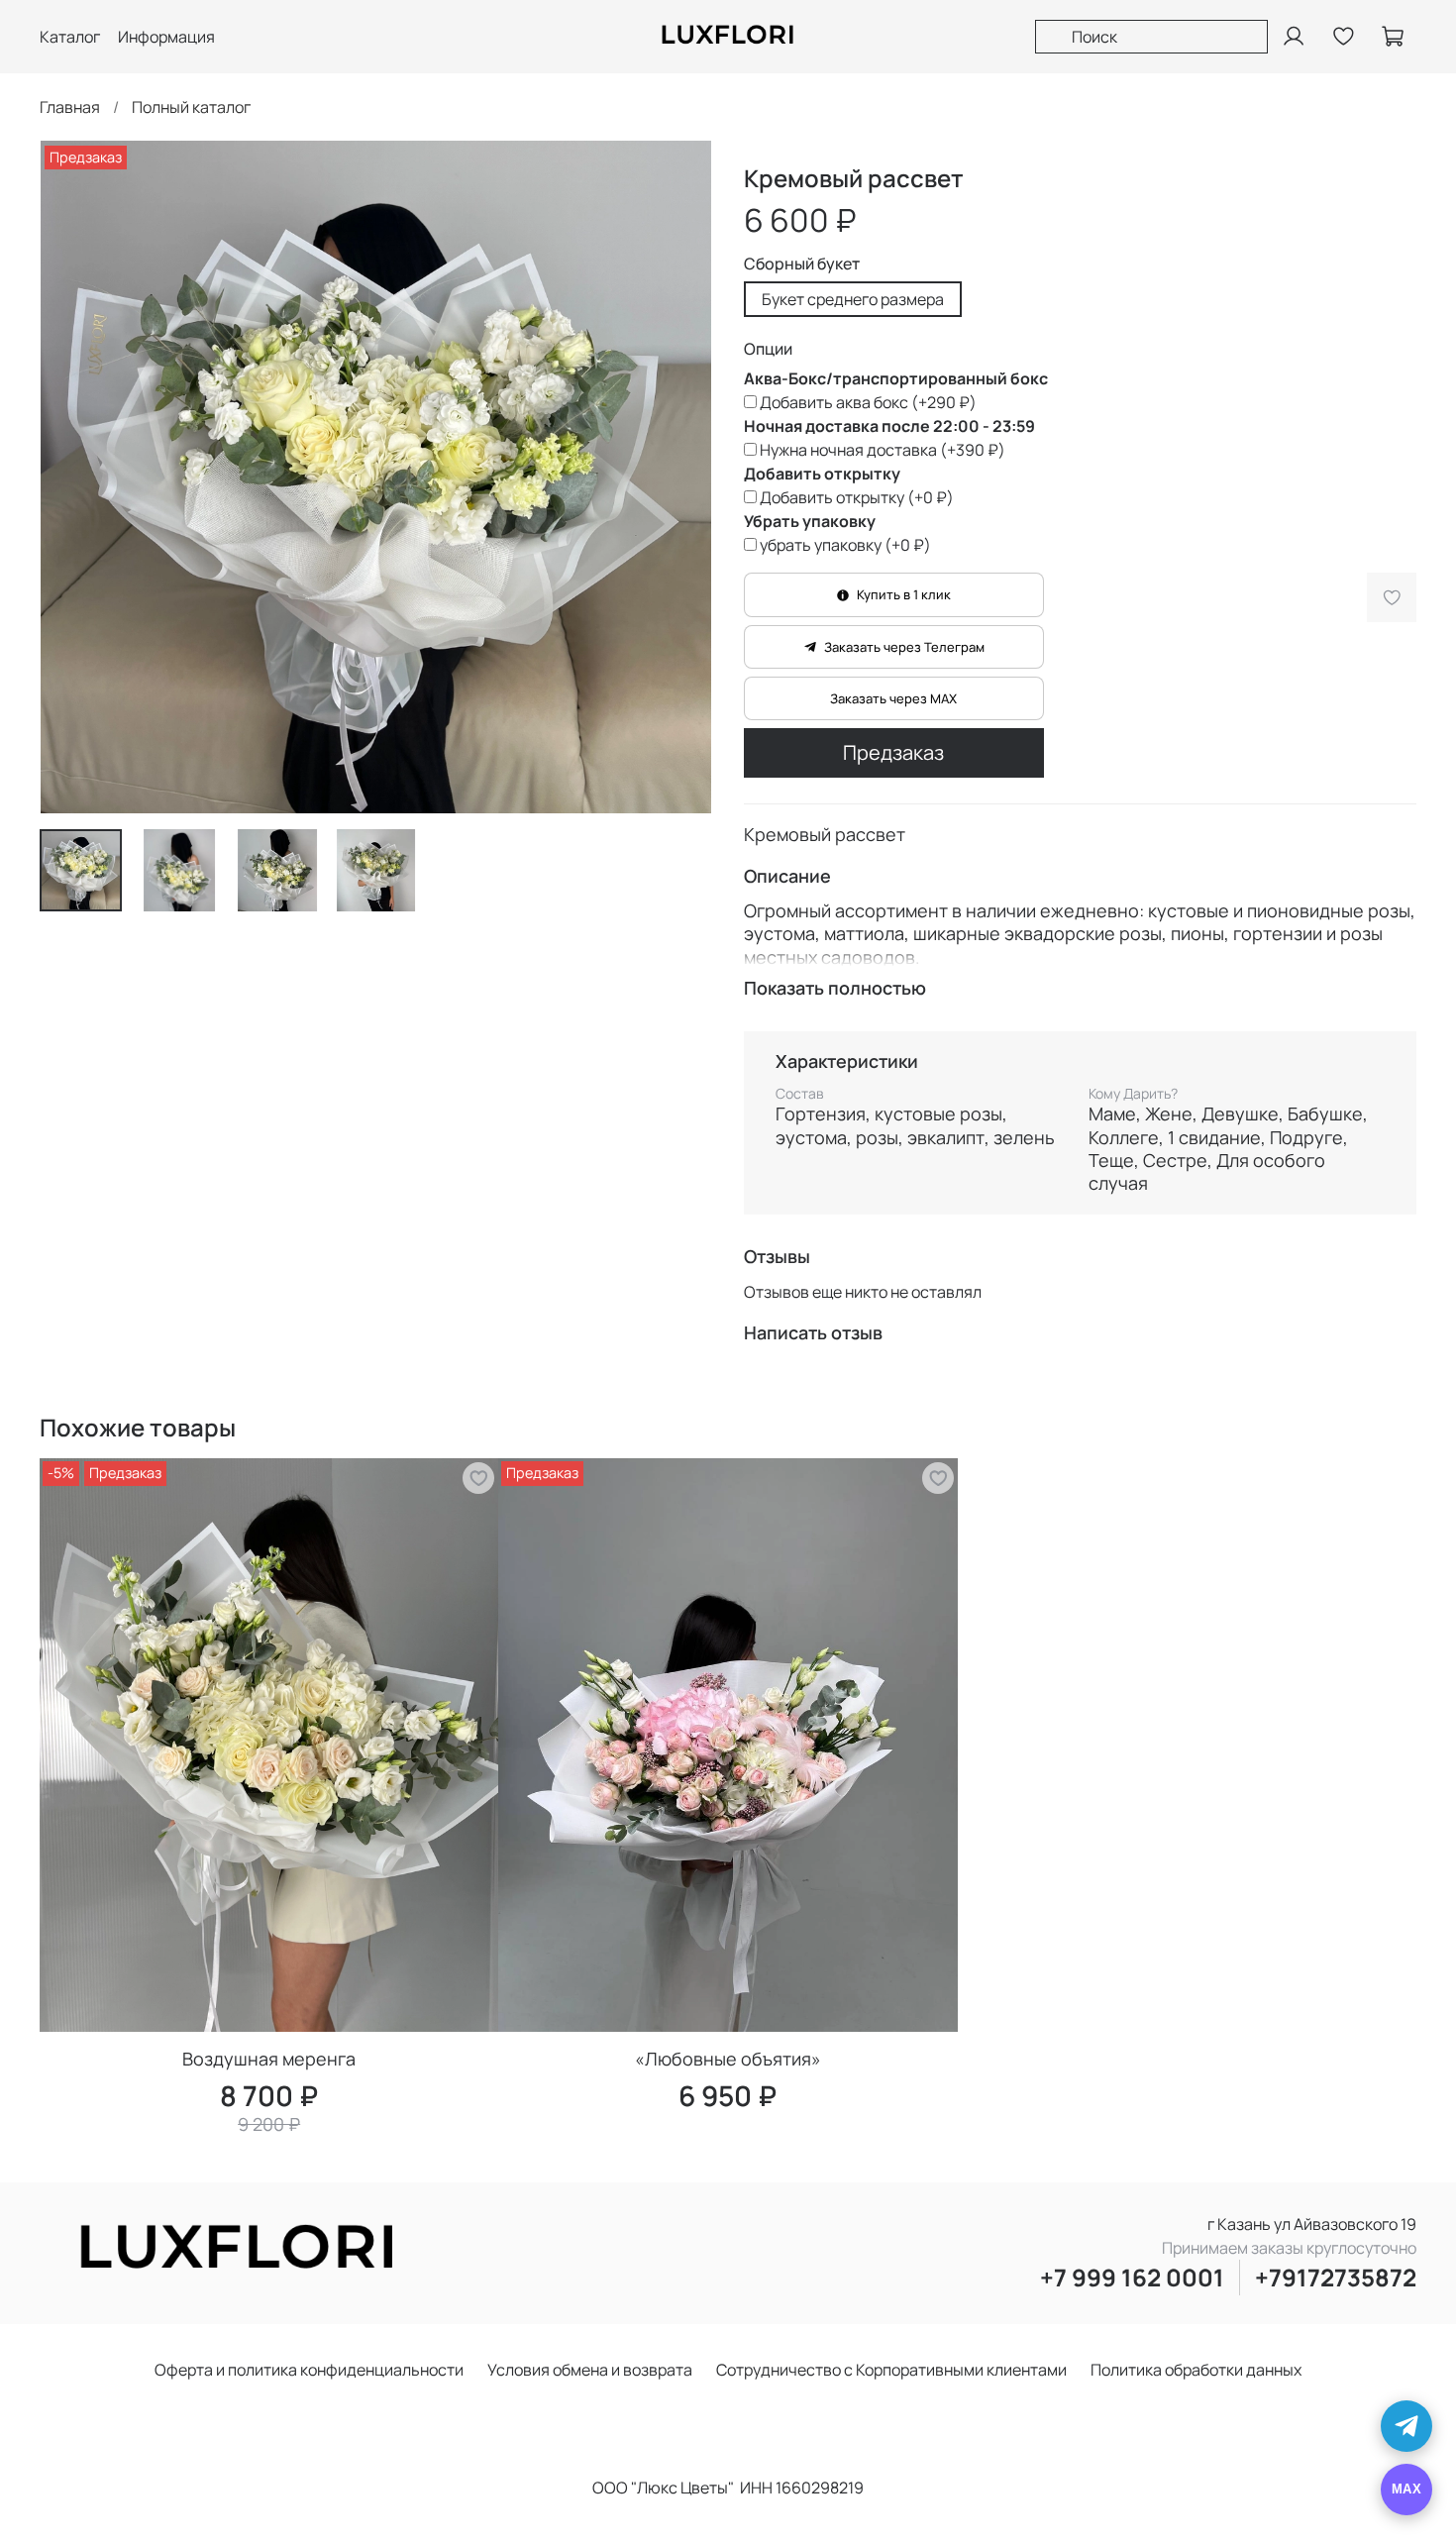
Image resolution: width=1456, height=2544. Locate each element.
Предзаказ (893, 752)
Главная (70, 107)
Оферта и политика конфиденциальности (309, 2370)
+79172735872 (1336, 2277)
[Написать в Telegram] (1406, 2426)
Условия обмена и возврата (590, 2370)
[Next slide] (680, 477)
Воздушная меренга (269, 2059)
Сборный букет (802, 264)
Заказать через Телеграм (904, 647)
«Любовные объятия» (728, 2059)
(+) (868, 402)
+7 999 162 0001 (1132, 2277)
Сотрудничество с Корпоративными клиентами (891, 2370)
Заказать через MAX (893, 698)
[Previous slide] (71, 477)
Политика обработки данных (1196, 2370)
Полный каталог (191, 107)
